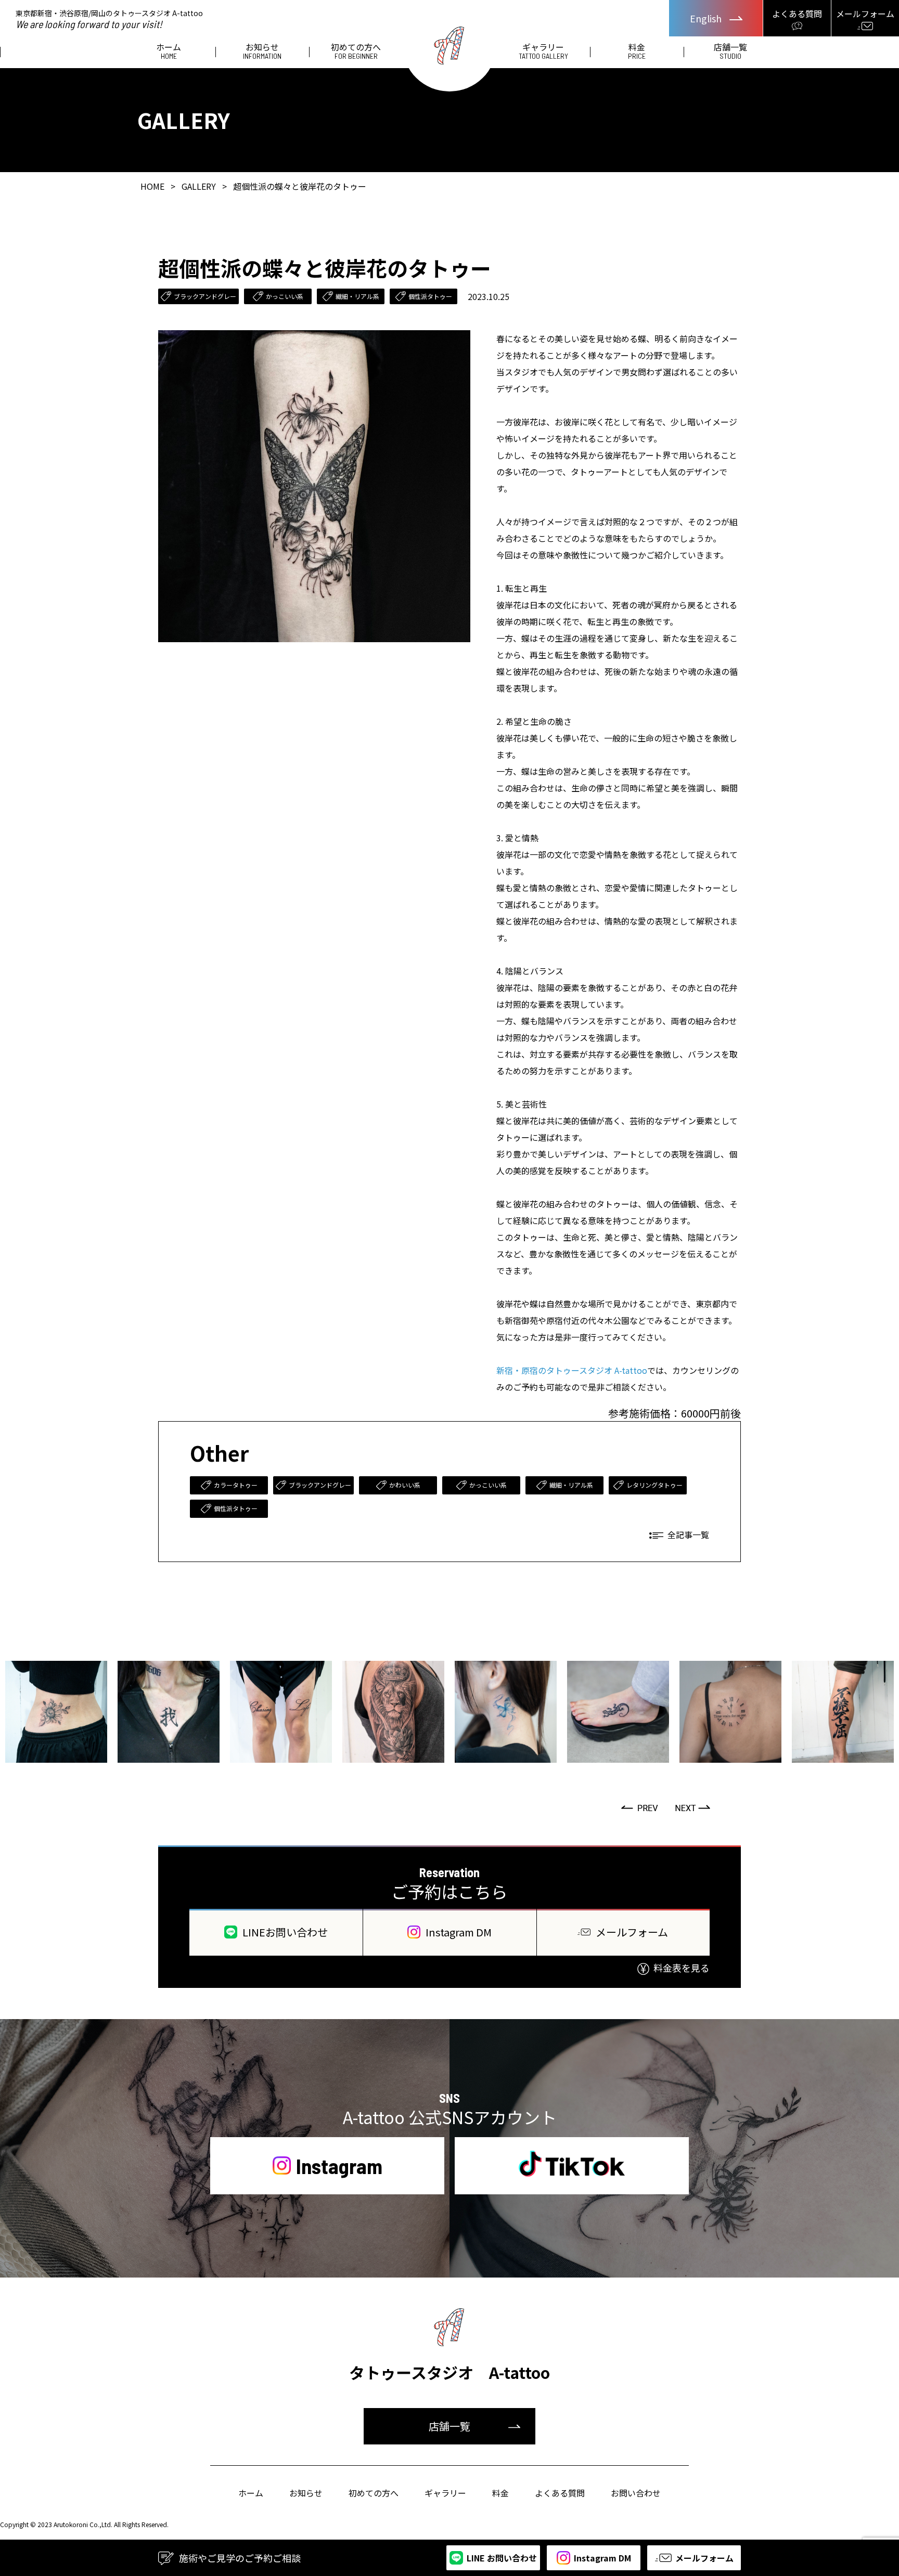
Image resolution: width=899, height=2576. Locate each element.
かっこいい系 (285, 296)
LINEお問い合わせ (285, 1932)
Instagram (339, 2166)
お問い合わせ (636, 2493)
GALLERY (199, 186)
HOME (152, 186)
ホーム (169, 51)
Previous (640, 1808)
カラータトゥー (236, 1485)
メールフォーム (632, 1932)
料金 (637, 51)
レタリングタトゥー (654, 1485)
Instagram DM (459, 1932)
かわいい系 (405, 1485)
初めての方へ (356, 51)
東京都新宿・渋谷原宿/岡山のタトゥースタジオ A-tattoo (109, 18)
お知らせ (262, 51)
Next (694, 1808)
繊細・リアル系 (357, 296)
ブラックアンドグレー (205, 296)
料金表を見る (682, 1968)
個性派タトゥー (430, 296)
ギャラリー (543, 51)
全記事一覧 (688, 1534)
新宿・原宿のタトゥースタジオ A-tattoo (572, 1370)
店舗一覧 (730, 51)
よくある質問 (560, 2493)
